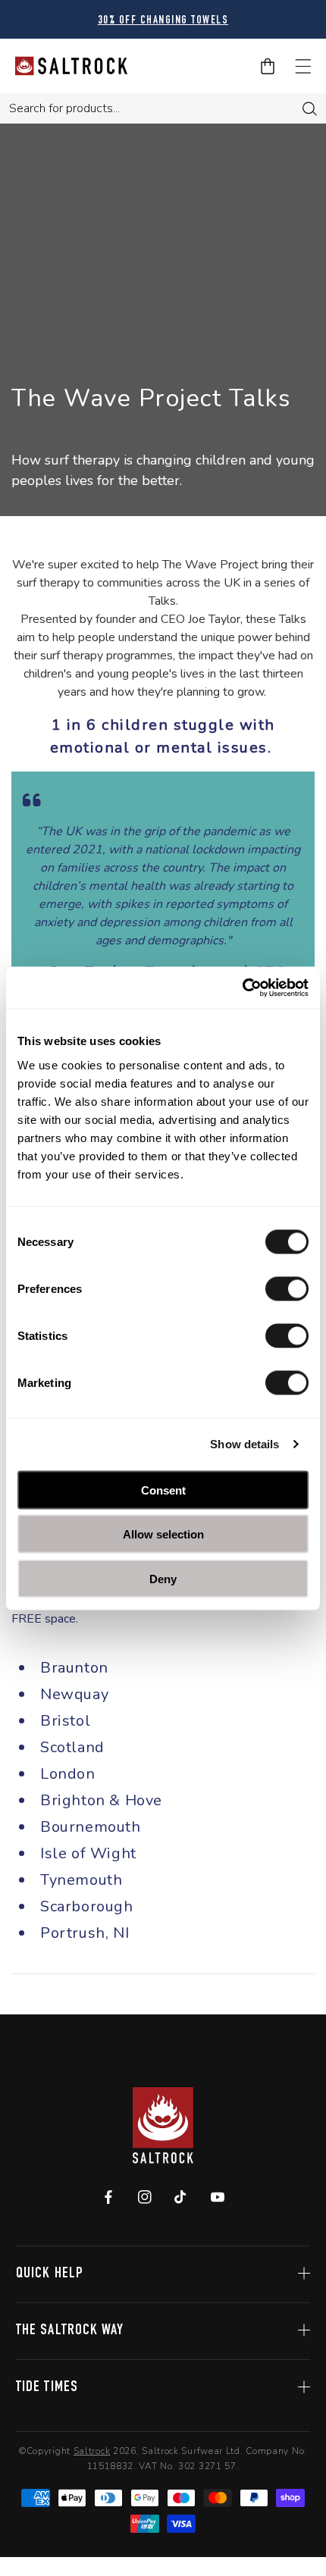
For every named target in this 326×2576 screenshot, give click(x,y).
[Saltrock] (71, 66)
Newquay (74, 1694)
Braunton (76, 1668)
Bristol (65, 1721)
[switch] (287, 1288)
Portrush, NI (85, 1933)
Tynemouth (81, 1880)
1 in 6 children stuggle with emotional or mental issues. (163, 736)
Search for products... (64, 108)
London (68, 1774)
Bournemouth (91, 1827)
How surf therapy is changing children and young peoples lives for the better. (163, 470)
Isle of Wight (90, 1853)
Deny (163, 1578)
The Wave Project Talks (158, 398)
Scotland (74, 1747)
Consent (163, 1490)
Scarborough (87, 1906)
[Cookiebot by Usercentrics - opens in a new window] (242, 988)
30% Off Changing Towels (163, 21)
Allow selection (163, 1534)
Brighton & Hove (103, 1800)
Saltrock (92, 2451)
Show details (244, 1444)
